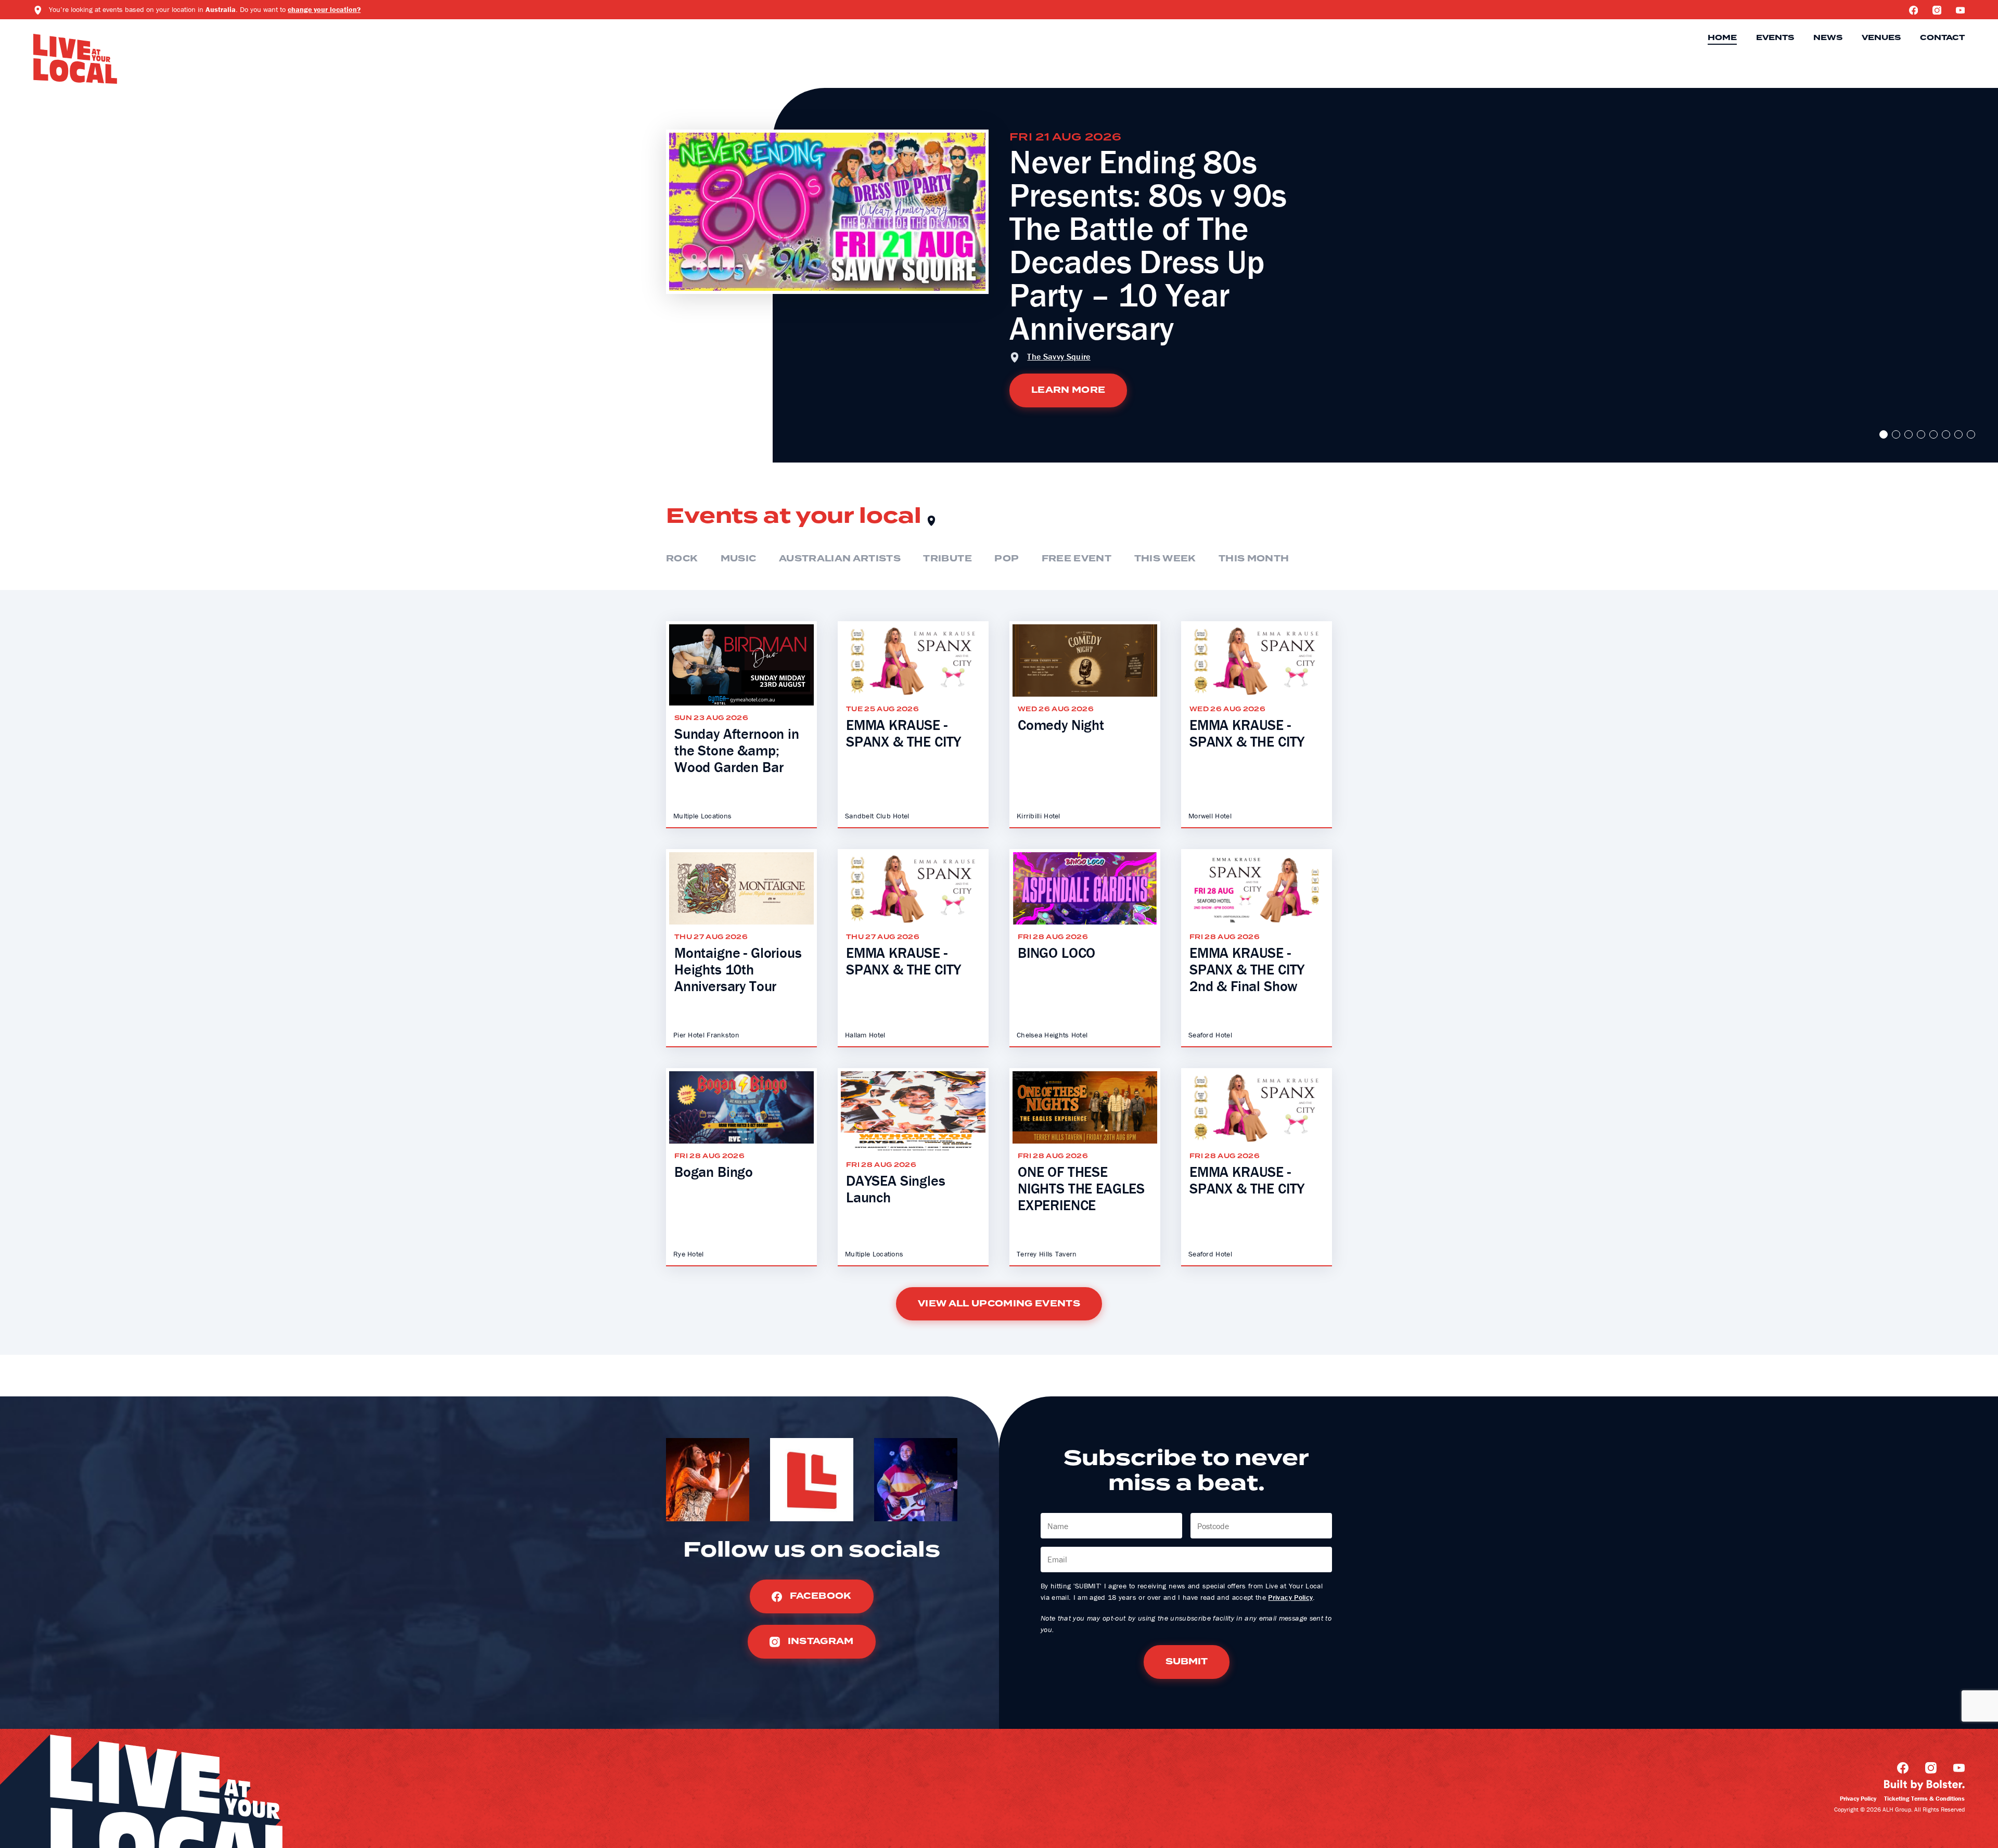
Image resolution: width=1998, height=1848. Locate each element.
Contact (1942, 38)
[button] (1884, 434)
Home (1722, 38)
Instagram (819, 1641)
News (1828, 38)
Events (1775, 38)
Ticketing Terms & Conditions (1924, 1798)
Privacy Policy (1290, 1597)
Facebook (819, 1596)
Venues (1881, 38)
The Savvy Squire (1059, 356)
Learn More (1068, 390)
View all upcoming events (999, 1304)
